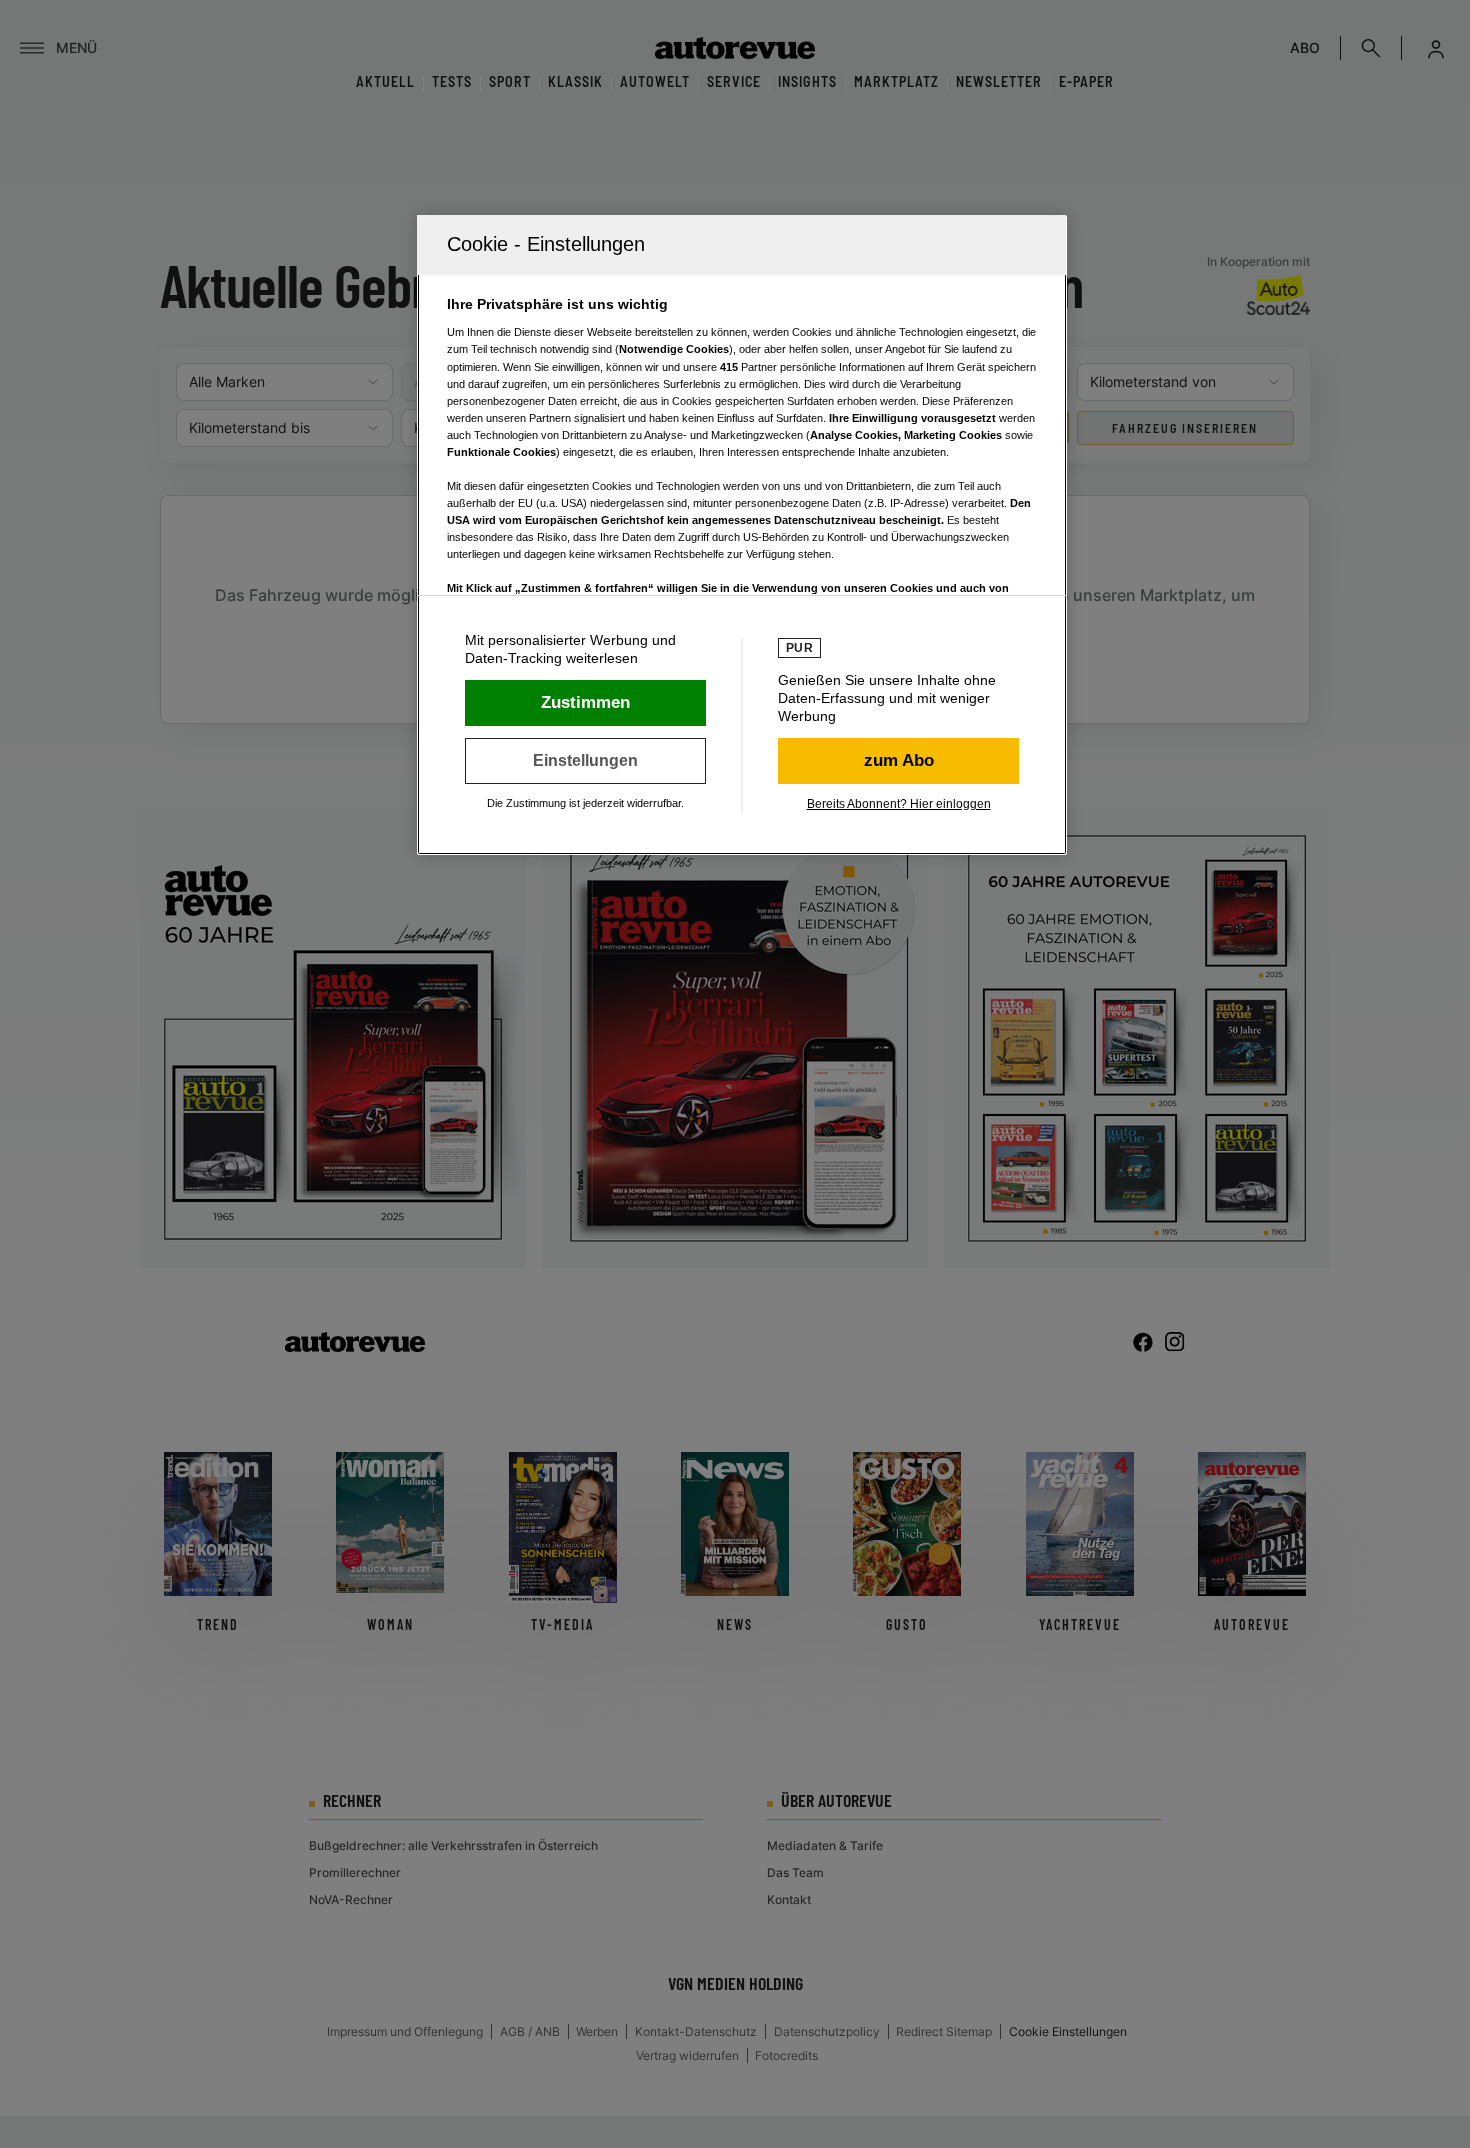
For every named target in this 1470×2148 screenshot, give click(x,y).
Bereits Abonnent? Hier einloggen (899, 804)
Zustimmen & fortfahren (585, 703)
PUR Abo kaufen (898, 761)
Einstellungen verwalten (585, 761)
